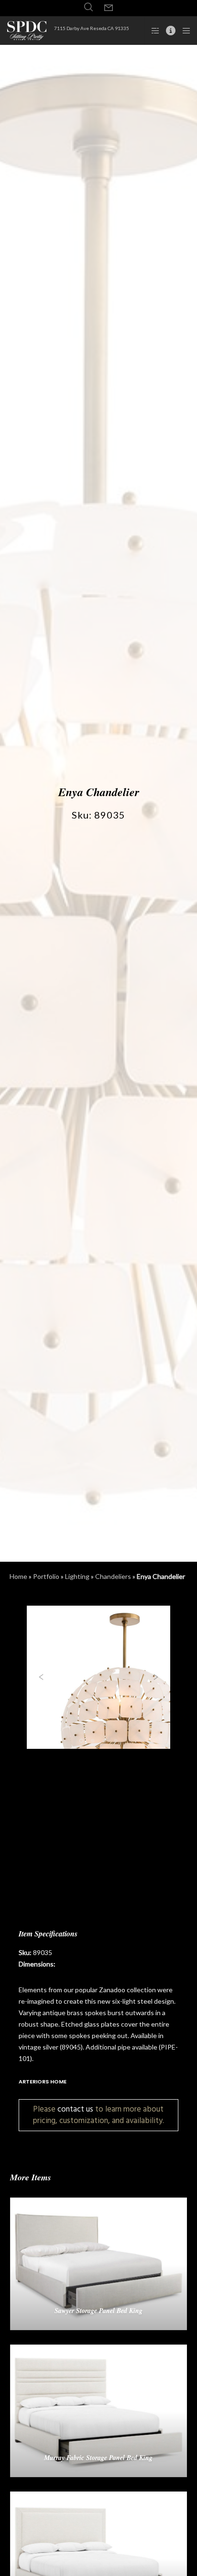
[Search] (88, 7)
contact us (75, 2109)
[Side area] (152, 31)
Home (18, 1576)
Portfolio (46, 1576)
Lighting (77, 1576)
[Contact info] (168, 31)
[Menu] (183, 31)
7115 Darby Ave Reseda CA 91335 (92, 28)
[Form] (109, 8)
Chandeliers (113, 1576)
